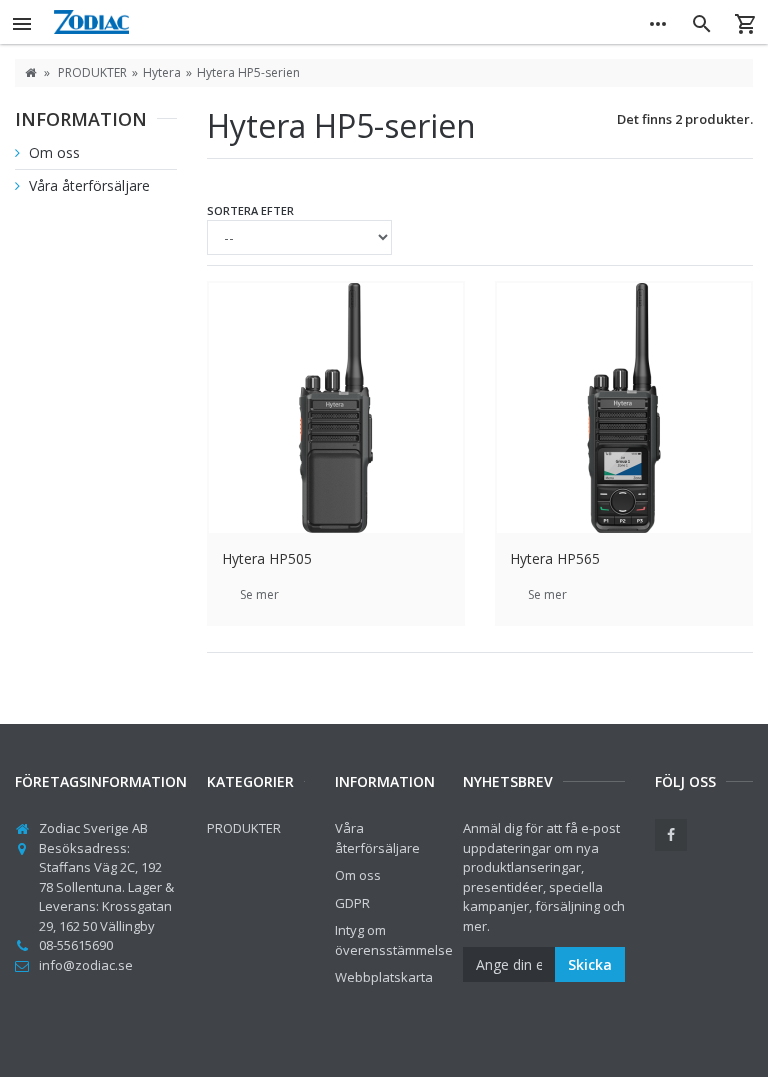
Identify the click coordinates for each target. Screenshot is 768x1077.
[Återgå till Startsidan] (30, 72)
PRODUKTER (244, 828)
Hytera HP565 (555, 558)
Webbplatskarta (384, 977)
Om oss (52, 152)
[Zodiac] (340, 22)
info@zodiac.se (86, 965)
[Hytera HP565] (624, 408)
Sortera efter (250, 210)
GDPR (352, 903)
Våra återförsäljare (87, 185)
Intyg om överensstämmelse (394, 940)
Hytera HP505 (267, 558)
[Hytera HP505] (336, 408)
